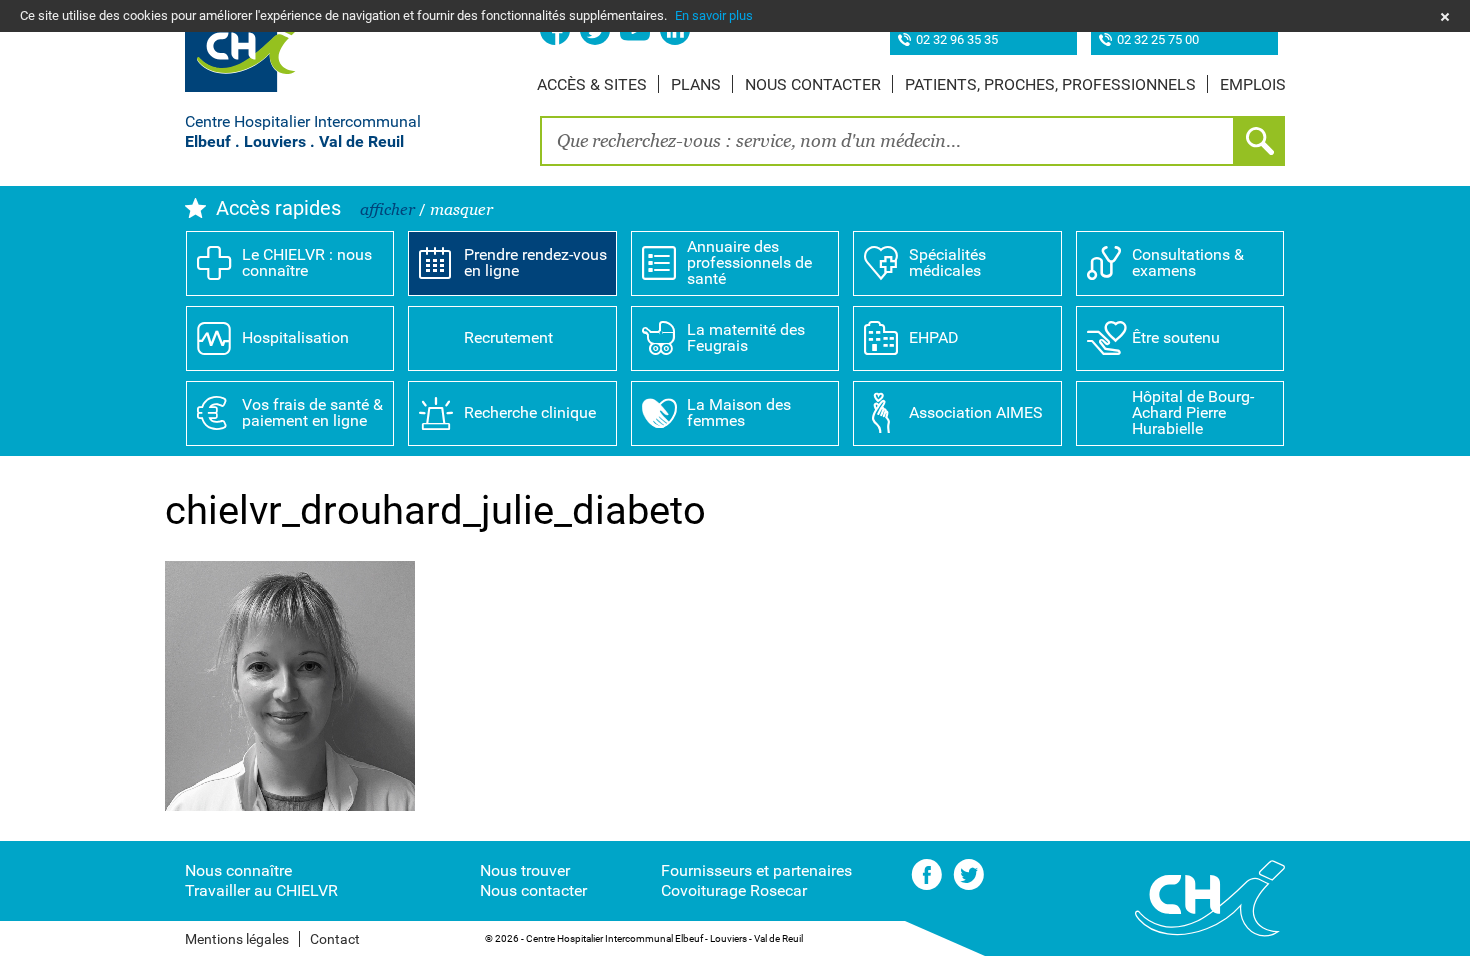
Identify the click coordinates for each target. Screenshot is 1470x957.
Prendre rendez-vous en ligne (535, 262)
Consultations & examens (1188, 262)
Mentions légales (237, 939)
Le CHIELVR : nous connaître (307, 262)
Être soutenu (1176, 337)
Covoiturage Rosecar (734, 890)
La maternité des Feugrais (746, 337)
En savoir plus (714, 15)
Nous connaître (238, 870)
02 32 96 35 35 (957, 40)
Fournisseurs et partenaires (756, 870)
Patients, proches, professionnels (1050, 84)
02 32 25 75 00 (1158, 40)
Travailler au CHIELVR (261, 890)
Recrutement (508, 337)
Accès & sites (592, 84)
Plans (696, 84)
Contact (335, 939)
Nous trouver (525, 870)
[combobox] (887, 141)
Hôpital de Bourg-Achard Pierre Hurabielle (1193, 412)
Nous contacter (813, 84)
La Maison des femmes (739, 412)
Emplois (1253, 84)
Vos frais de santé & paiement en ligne (312, 412)
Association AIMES (976, 412)
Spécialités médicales (947, 262)
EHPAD (934, 337)
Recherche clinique (530, 412)
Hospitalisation (295, 337)
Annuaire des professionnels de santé (749, 262)
